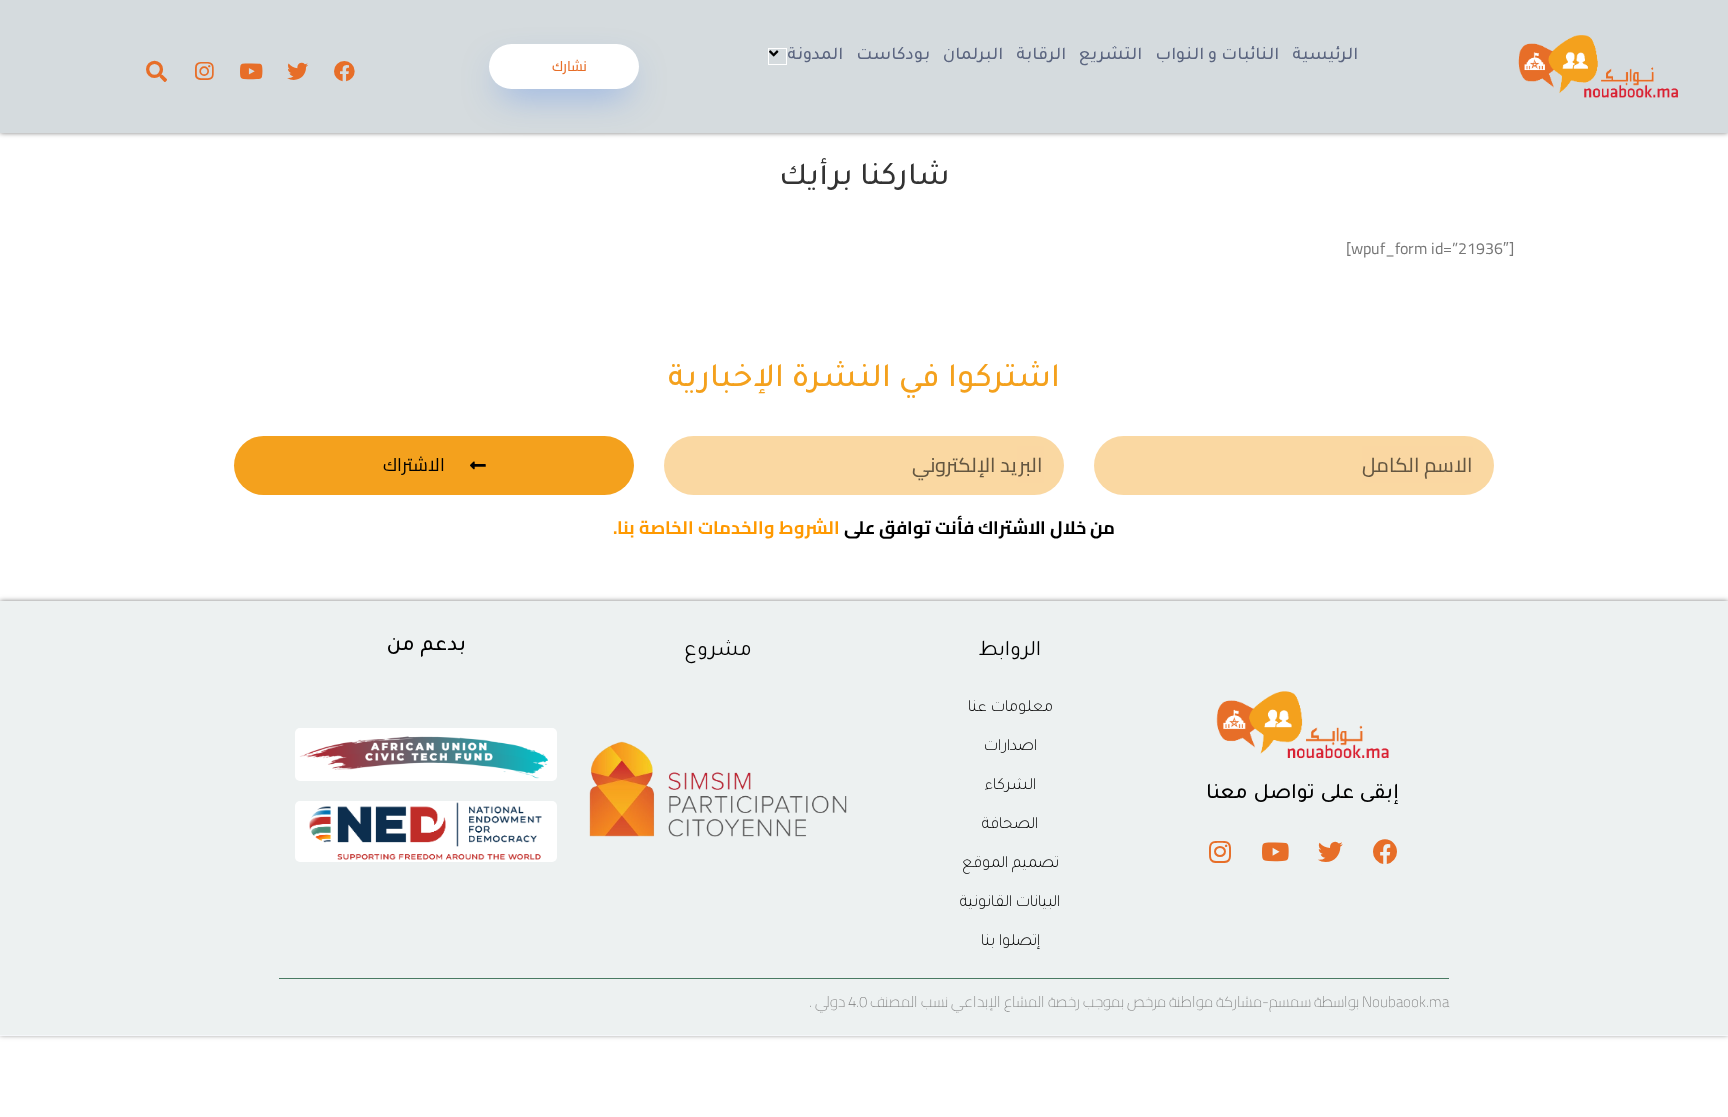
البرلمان (973, 56)
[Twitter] (298, 71)
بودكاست (893, 56)
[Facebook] (345, 71)
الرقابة (1041, 56)
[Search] (157, 71)
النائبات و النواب (1217, 56)
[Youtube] (251, 71)
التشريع (1110, 56)
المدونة (815, 56)
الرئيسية (1325, 56)
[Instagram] (204, 71)
